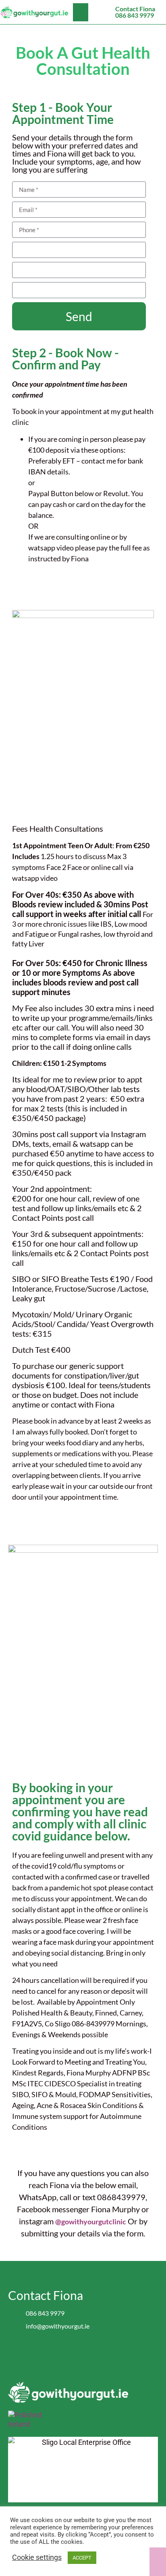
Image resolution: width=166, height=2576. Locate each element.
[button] (81, 12)
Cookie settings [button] (37, 2557)
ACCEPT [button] (82, 2558)
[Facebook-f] (75, 2353)
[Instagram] (91, 2353)
